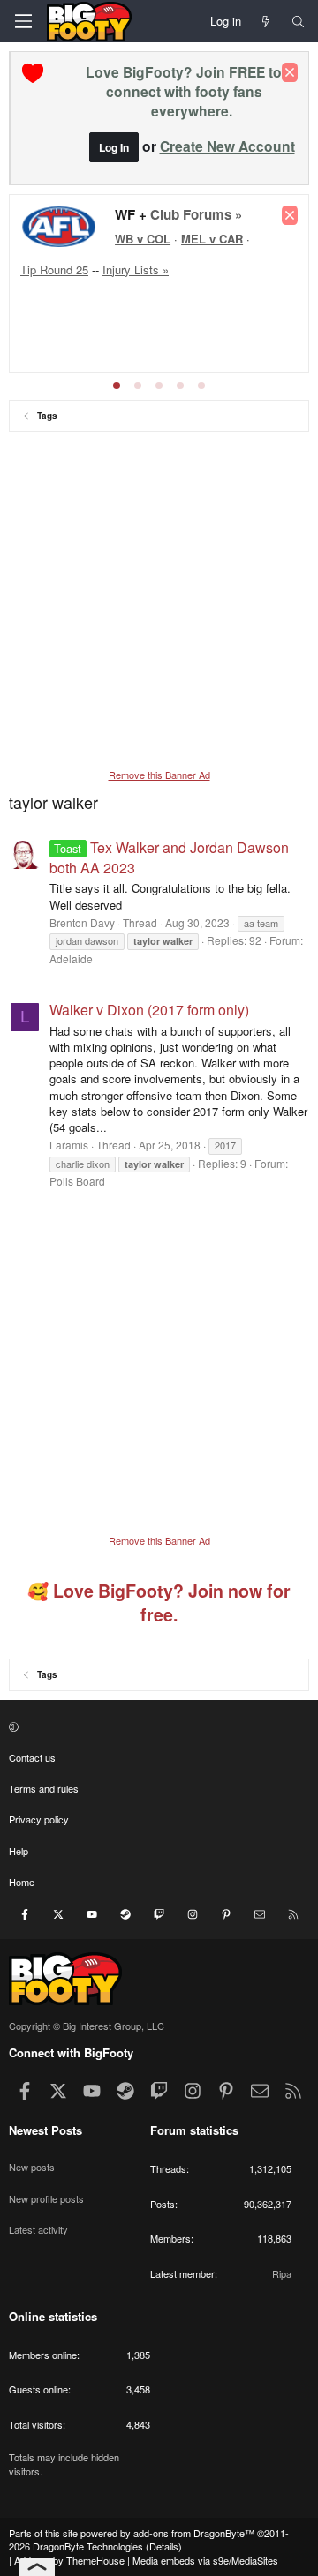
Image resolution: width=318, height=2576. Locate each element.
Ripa (282, 2273)
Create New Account (227, 146)
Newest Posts (45, 2130)
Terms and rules (44, 1788)
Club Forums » (196, 214)
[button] (157, 1726)
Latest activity (38, 2229)
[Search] (298, 21)
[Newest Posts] (266, 21)
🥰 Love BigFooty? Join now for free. (159, 1603)
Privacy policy (39, 1819)
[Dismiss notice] (290, 72)
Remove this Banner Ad (159, 775)
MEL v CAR (212, 239)
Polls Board (77, 1181)
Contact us (32, 1757)
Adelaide (71, 959)
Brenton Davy (82, 922)
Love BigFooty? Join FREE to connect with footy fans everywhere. (184, 91)
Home (22, 1882)
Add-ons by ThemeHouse (69, 2560)
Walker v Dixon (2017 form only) (149, 1010)
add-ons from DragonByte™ (194, 2533)
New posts (32, 2167)
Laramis (69, 1145)
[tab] (117, 386)
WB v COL (143, 239)
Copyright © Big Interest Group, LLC (87, 2026)
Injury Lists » (136, 270)
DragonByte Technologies (88, 2546)
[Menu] (23, 21)
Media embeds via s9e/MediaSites (205, 2560)
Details (164, 2546)
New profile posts (46, 2198)
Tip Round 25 (54, 270)
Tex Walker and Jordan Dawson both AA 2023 (169, 857)
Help (19, 1851)
